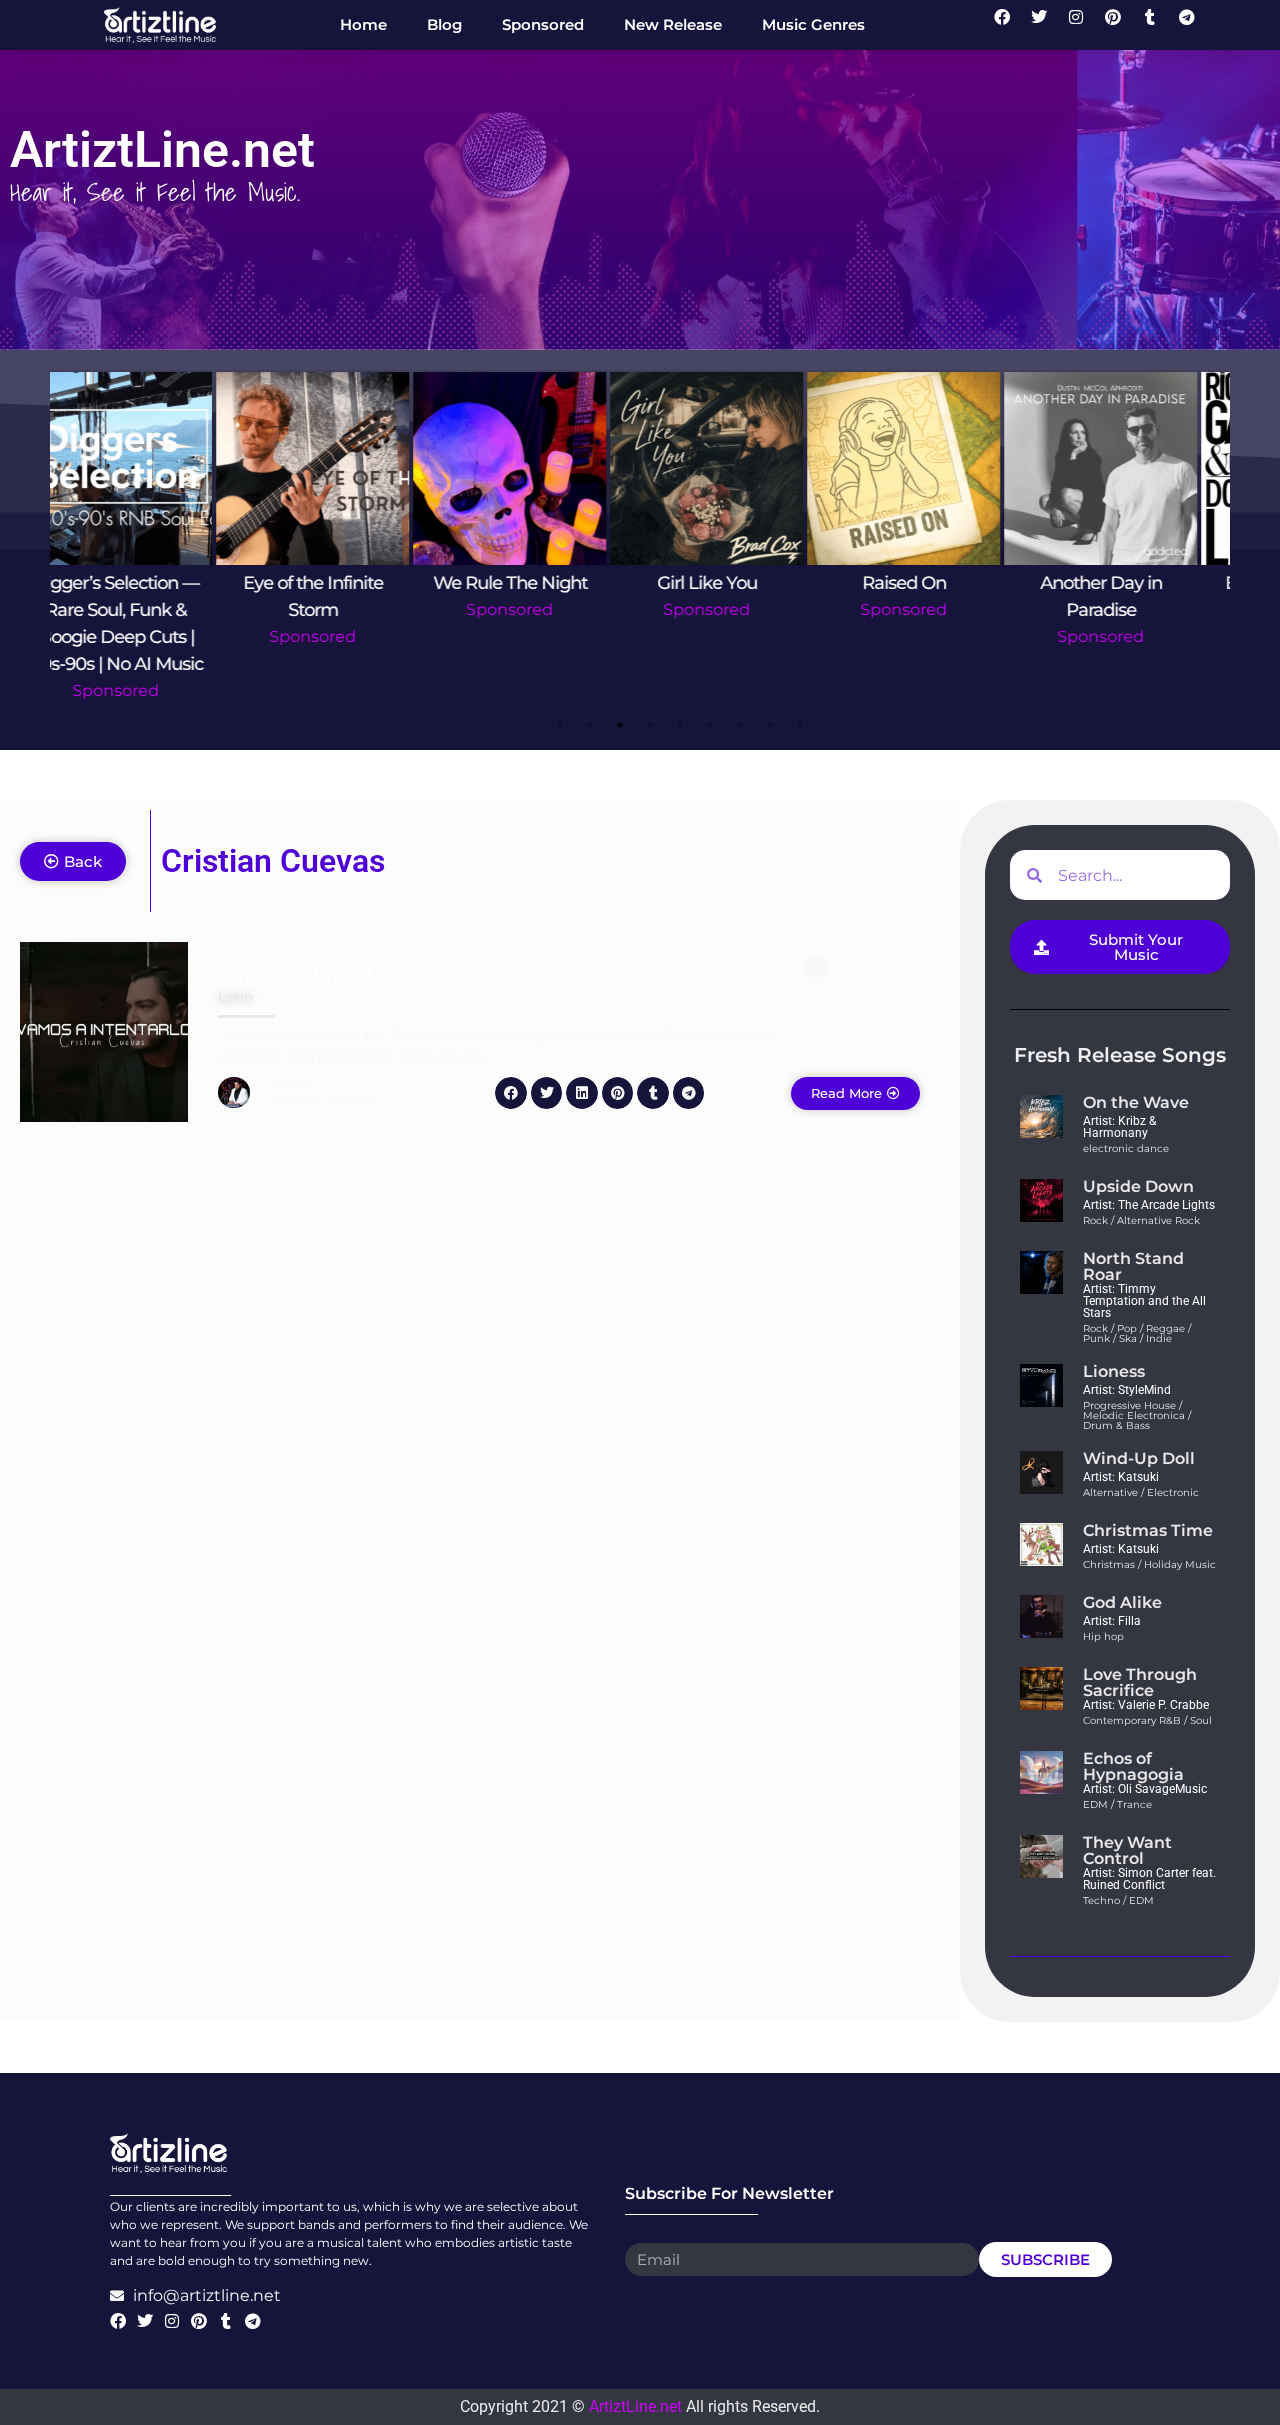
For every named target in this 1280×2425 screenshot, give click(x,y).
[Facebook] (1010, 25)
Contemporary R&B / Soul (1147, 1720)
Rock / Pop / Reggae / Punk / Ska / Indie (1137, 1333)
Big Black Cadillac (1134, 583)
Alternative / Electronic (1141, 1492)
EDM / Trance (1117, 1804)
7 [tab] (740, 725)
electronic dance (1126, 1148)
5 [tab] (680, 725)
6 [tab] (710, 725)
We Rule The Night (346, 583)
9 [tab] (800, 725)
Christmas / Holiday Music (1149, 1564)
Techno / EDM (1118, 1900)
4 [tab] (650, 725)
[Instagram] (1084, 25)
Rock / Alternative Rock (1141, 1220)
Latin (235, 997)
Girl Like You (543, 583)
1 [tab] (560, 725)
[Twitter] (1047, 25)
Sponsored (148, 636)
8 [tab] (770, 725)
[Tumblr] (1158, 25)
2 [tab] (590, 725)
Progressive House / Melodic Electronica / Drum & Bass (1137, 1415)
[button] (511, 1093)
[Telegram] (1195, 25)
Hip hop (1103, 1636)
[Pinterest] (1121, 25)
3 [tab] (620, 725)
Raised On (740, 583)
